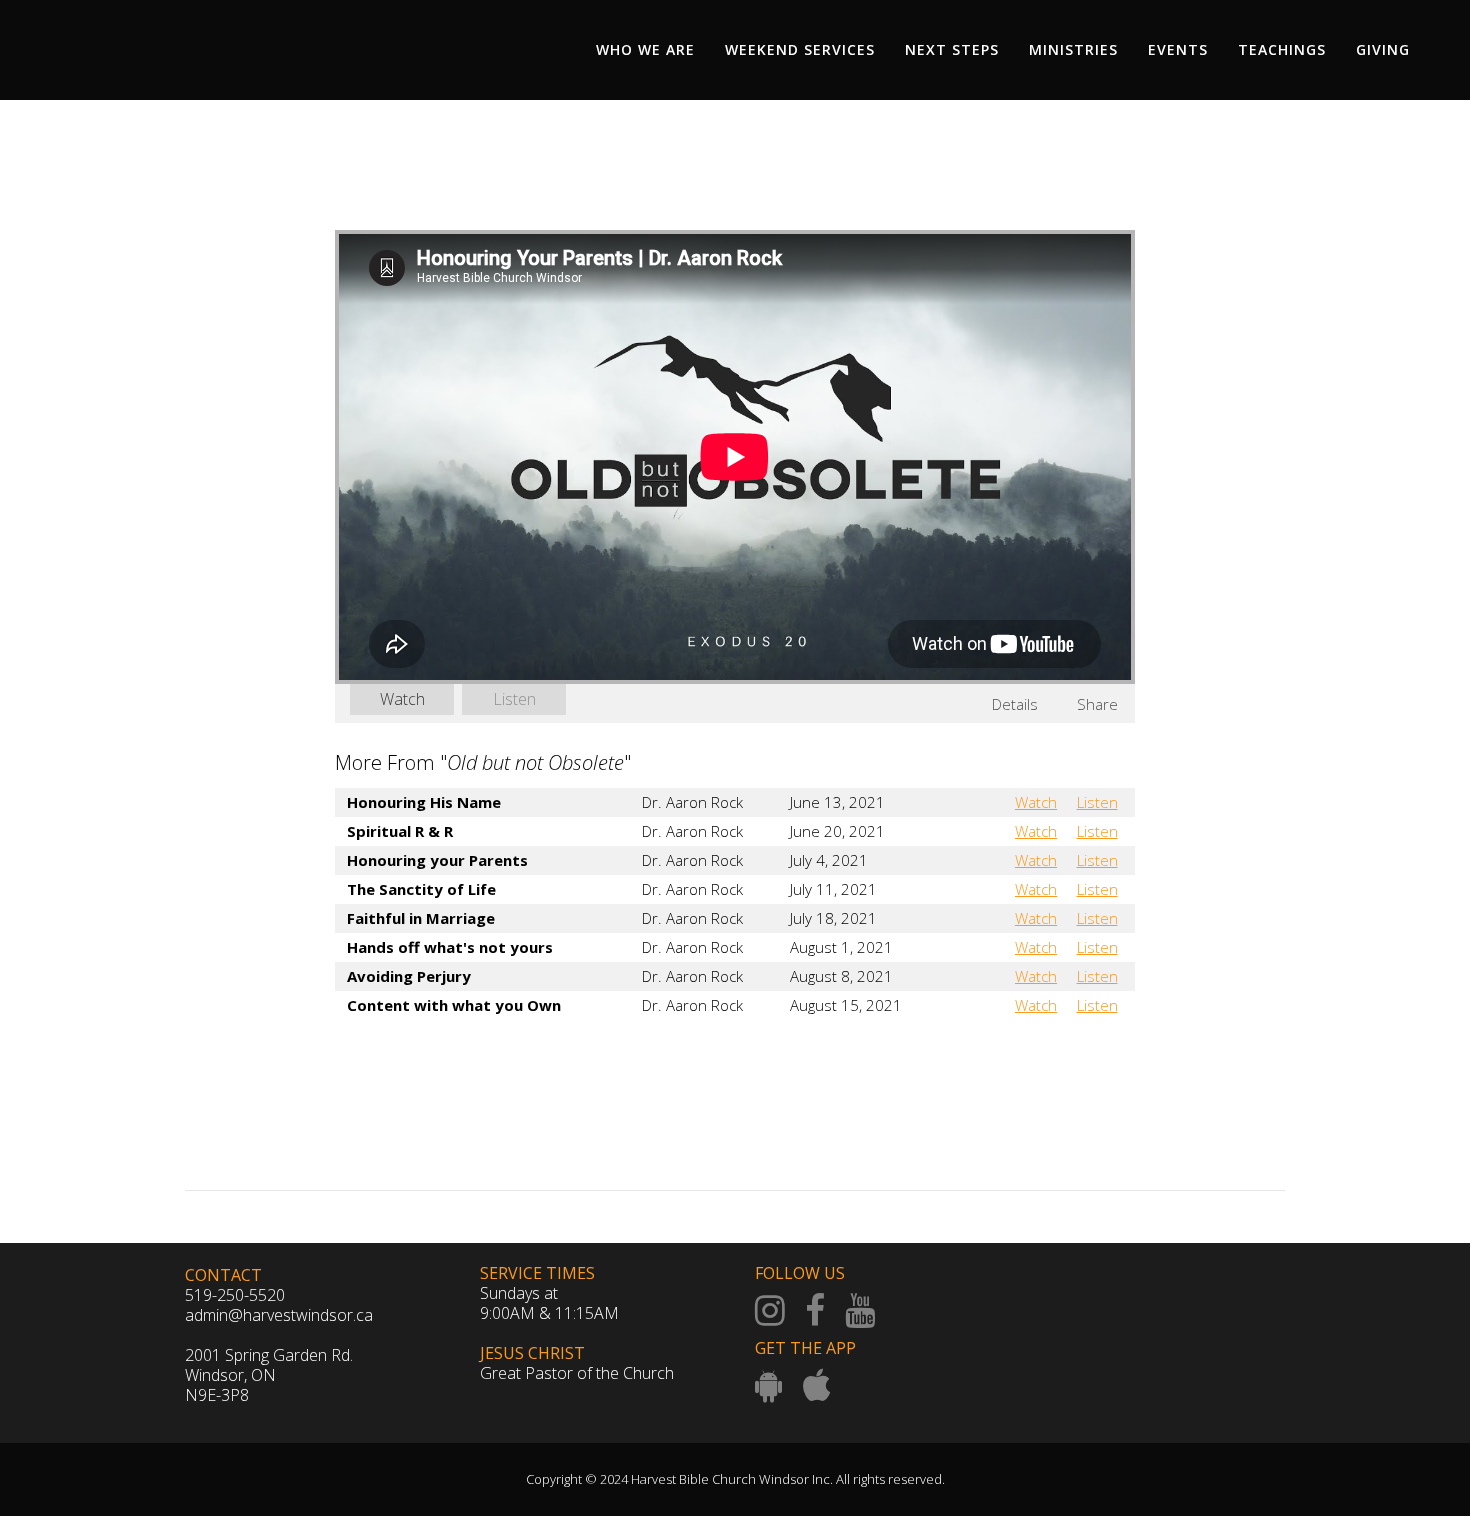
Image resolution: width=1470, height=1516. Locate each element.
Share (1097, 704)
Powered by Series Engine (1061, 1060)
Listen (514, 699)
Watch (402, 699)
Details (1015, 704)
